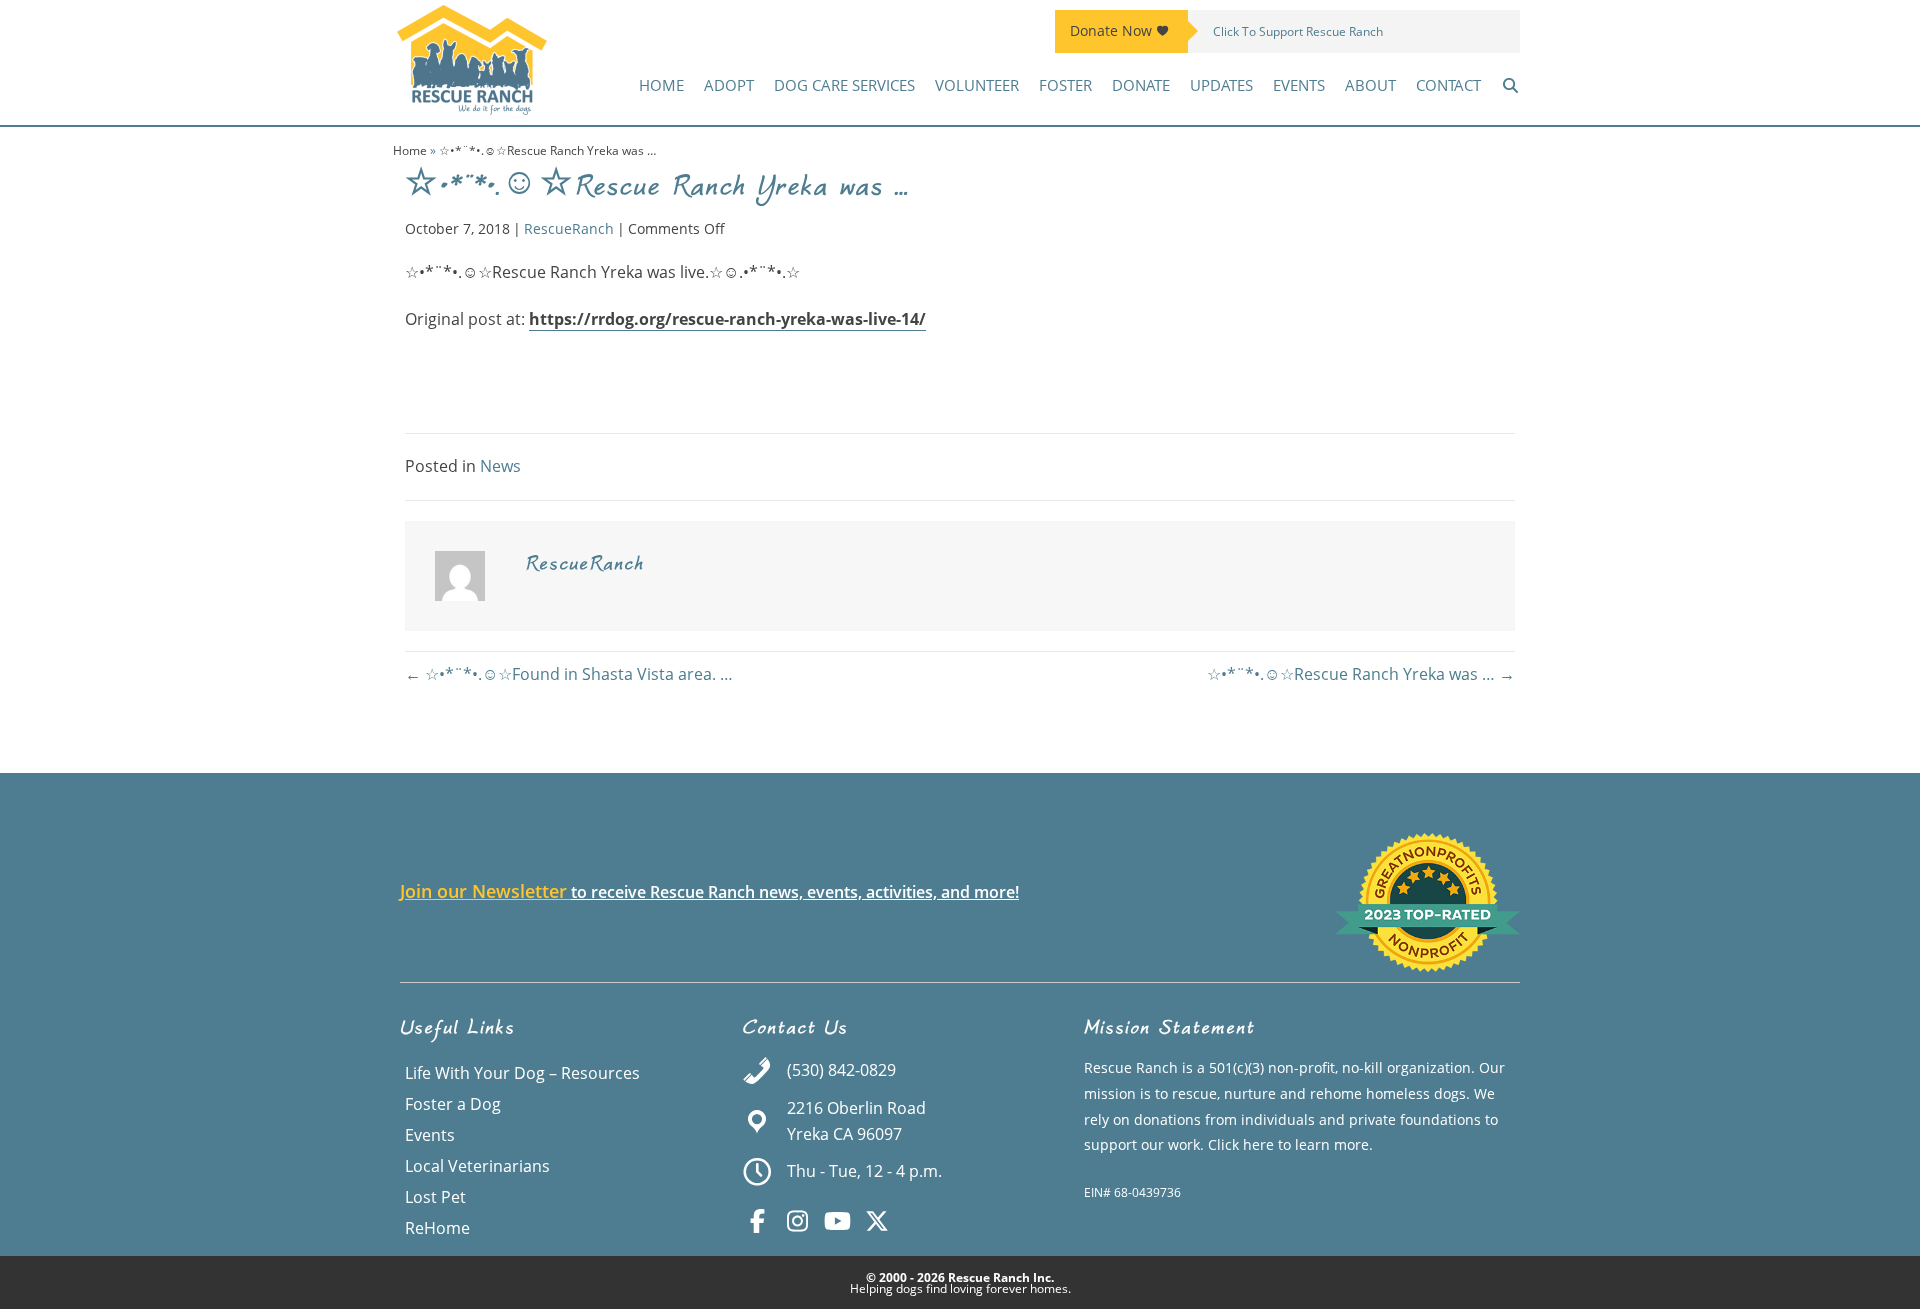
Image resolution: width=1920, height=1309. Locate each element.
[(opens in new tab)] (1427, 966)
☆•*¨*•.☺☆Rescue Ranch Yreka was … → (1361, 674)
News (500, 466)
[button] (1510, 85)
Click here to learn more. (1290, 1144)
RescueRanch (569, 228)
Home (410, 150)
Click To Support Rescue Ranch (1298, 31)
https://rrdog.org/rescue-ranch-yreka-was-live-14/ (727, 319)
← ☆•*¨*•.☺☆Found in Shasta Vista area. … (569, 674)
